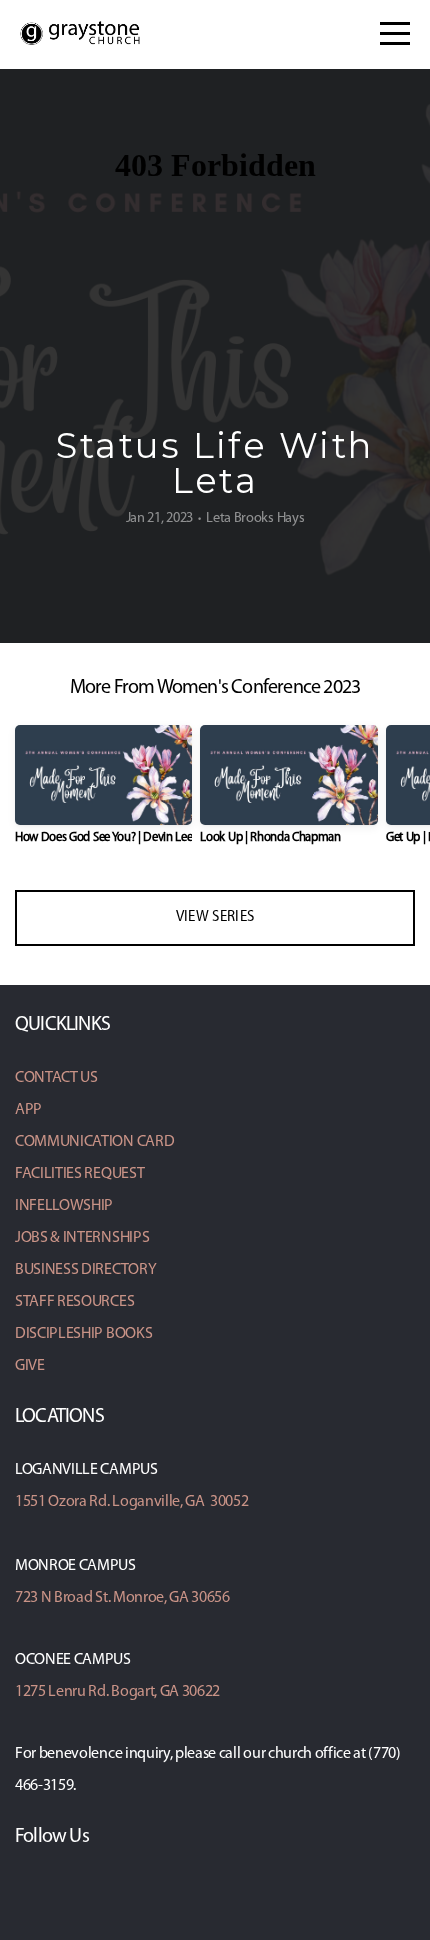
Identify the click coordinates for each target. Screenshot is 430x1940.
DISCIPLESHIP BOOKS (83, 1334)
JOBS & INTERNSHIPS (82, 1238)
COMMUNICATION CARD (94, 1142)
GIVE (30, 1366)
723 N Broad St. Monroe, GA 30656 (122, 1598)
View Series (215, 917)
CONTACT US (56, 1078)
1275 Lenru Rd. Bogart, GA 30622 (117, 1692)
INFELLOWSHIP (64, 1206)
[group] (103, 792)
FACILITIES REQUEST (79, 1174)
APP (28, 1110)
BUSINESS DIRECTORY (85, 1270)
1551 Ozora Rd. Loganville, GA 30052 (131, 1502)
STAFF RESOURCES (74, 1302)
